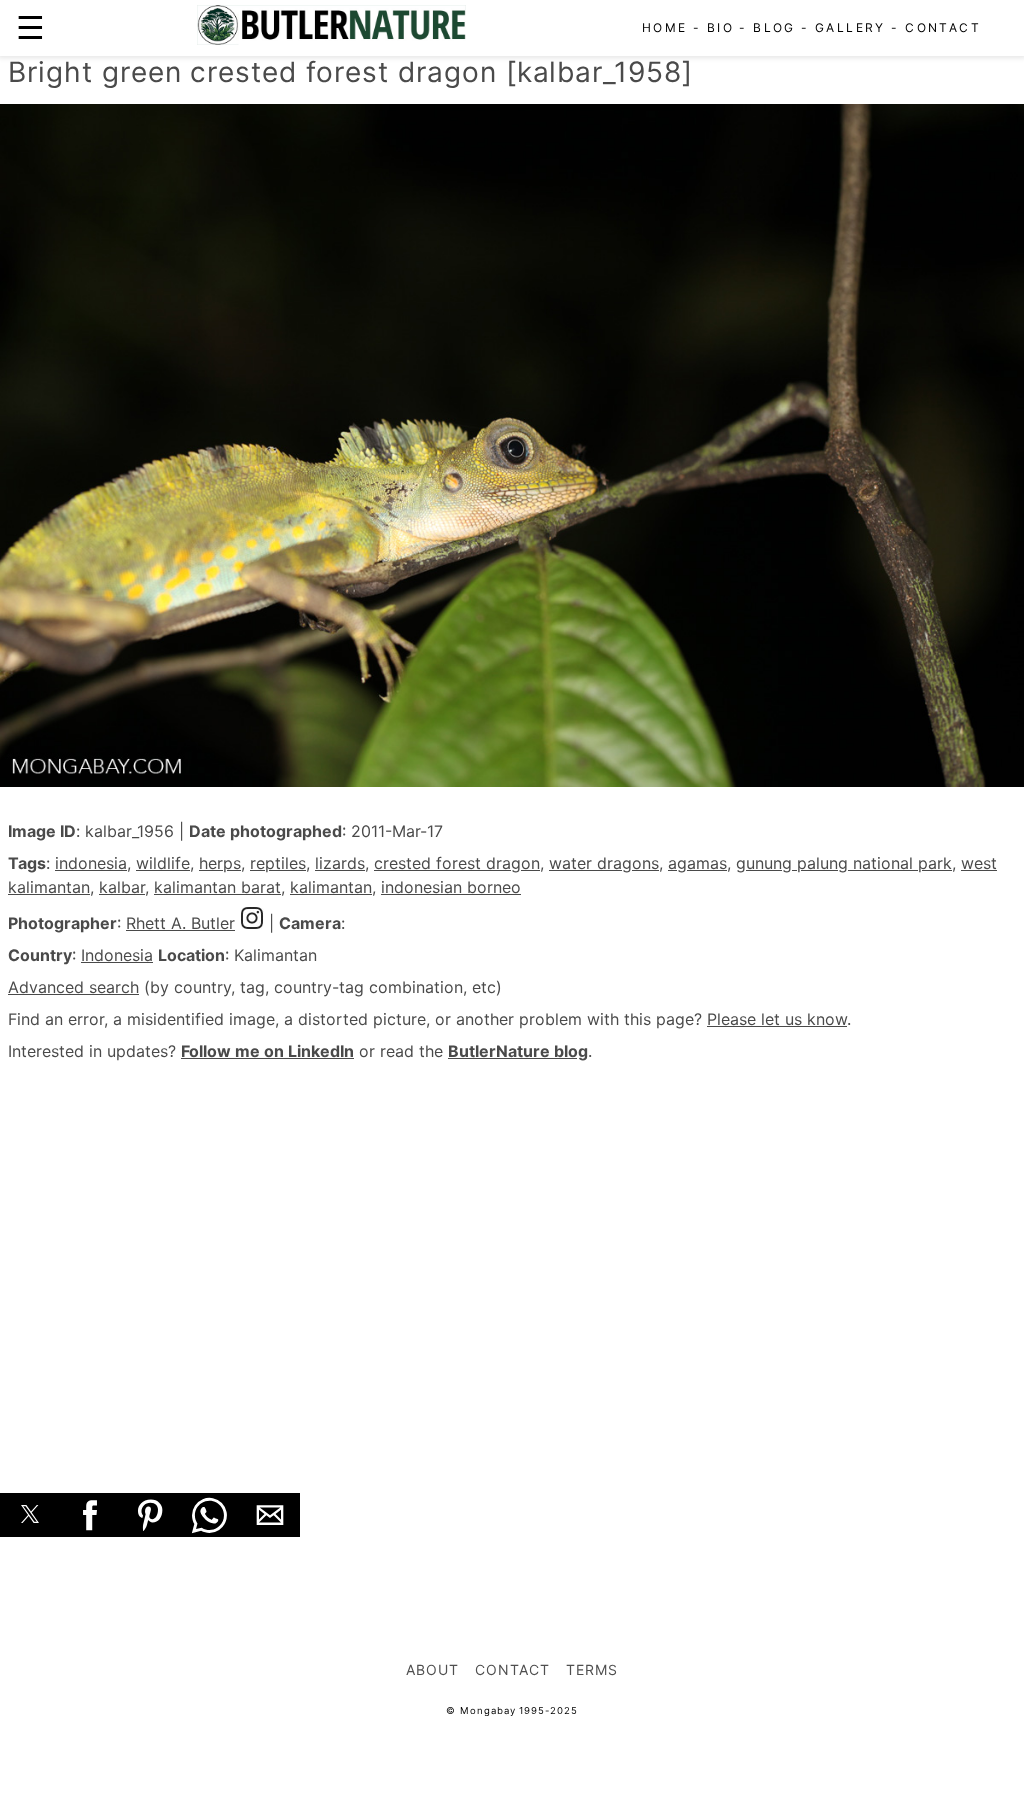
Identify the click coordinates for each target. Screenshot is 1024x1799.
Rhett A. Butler (180, 923)
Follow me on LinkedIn (267, 1051)
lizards (340, 863)
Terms (592, 1669)
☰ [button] (30, 27)
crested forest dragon (457, 863)
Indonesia (117, 955)
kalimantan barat (217, 887)
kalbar (122, 887)
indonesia (91, 863)
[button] (30, 1515)
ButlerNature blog (518, 1051)
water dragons (604, 863)
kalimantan (331, 887)
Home (665, 27)
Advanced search (73, 987)
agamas (697, 863)
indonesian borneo (451, 887)
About (432, 1669)
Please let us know (777, 1019)
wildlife (163, 863)
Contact (943, 27)
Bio (720, 27)
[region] (512, 1255)
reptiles (278, 863)
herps (220, 863)
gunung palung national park (844, 863)
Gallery (850, 27)
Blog (774, 27)
